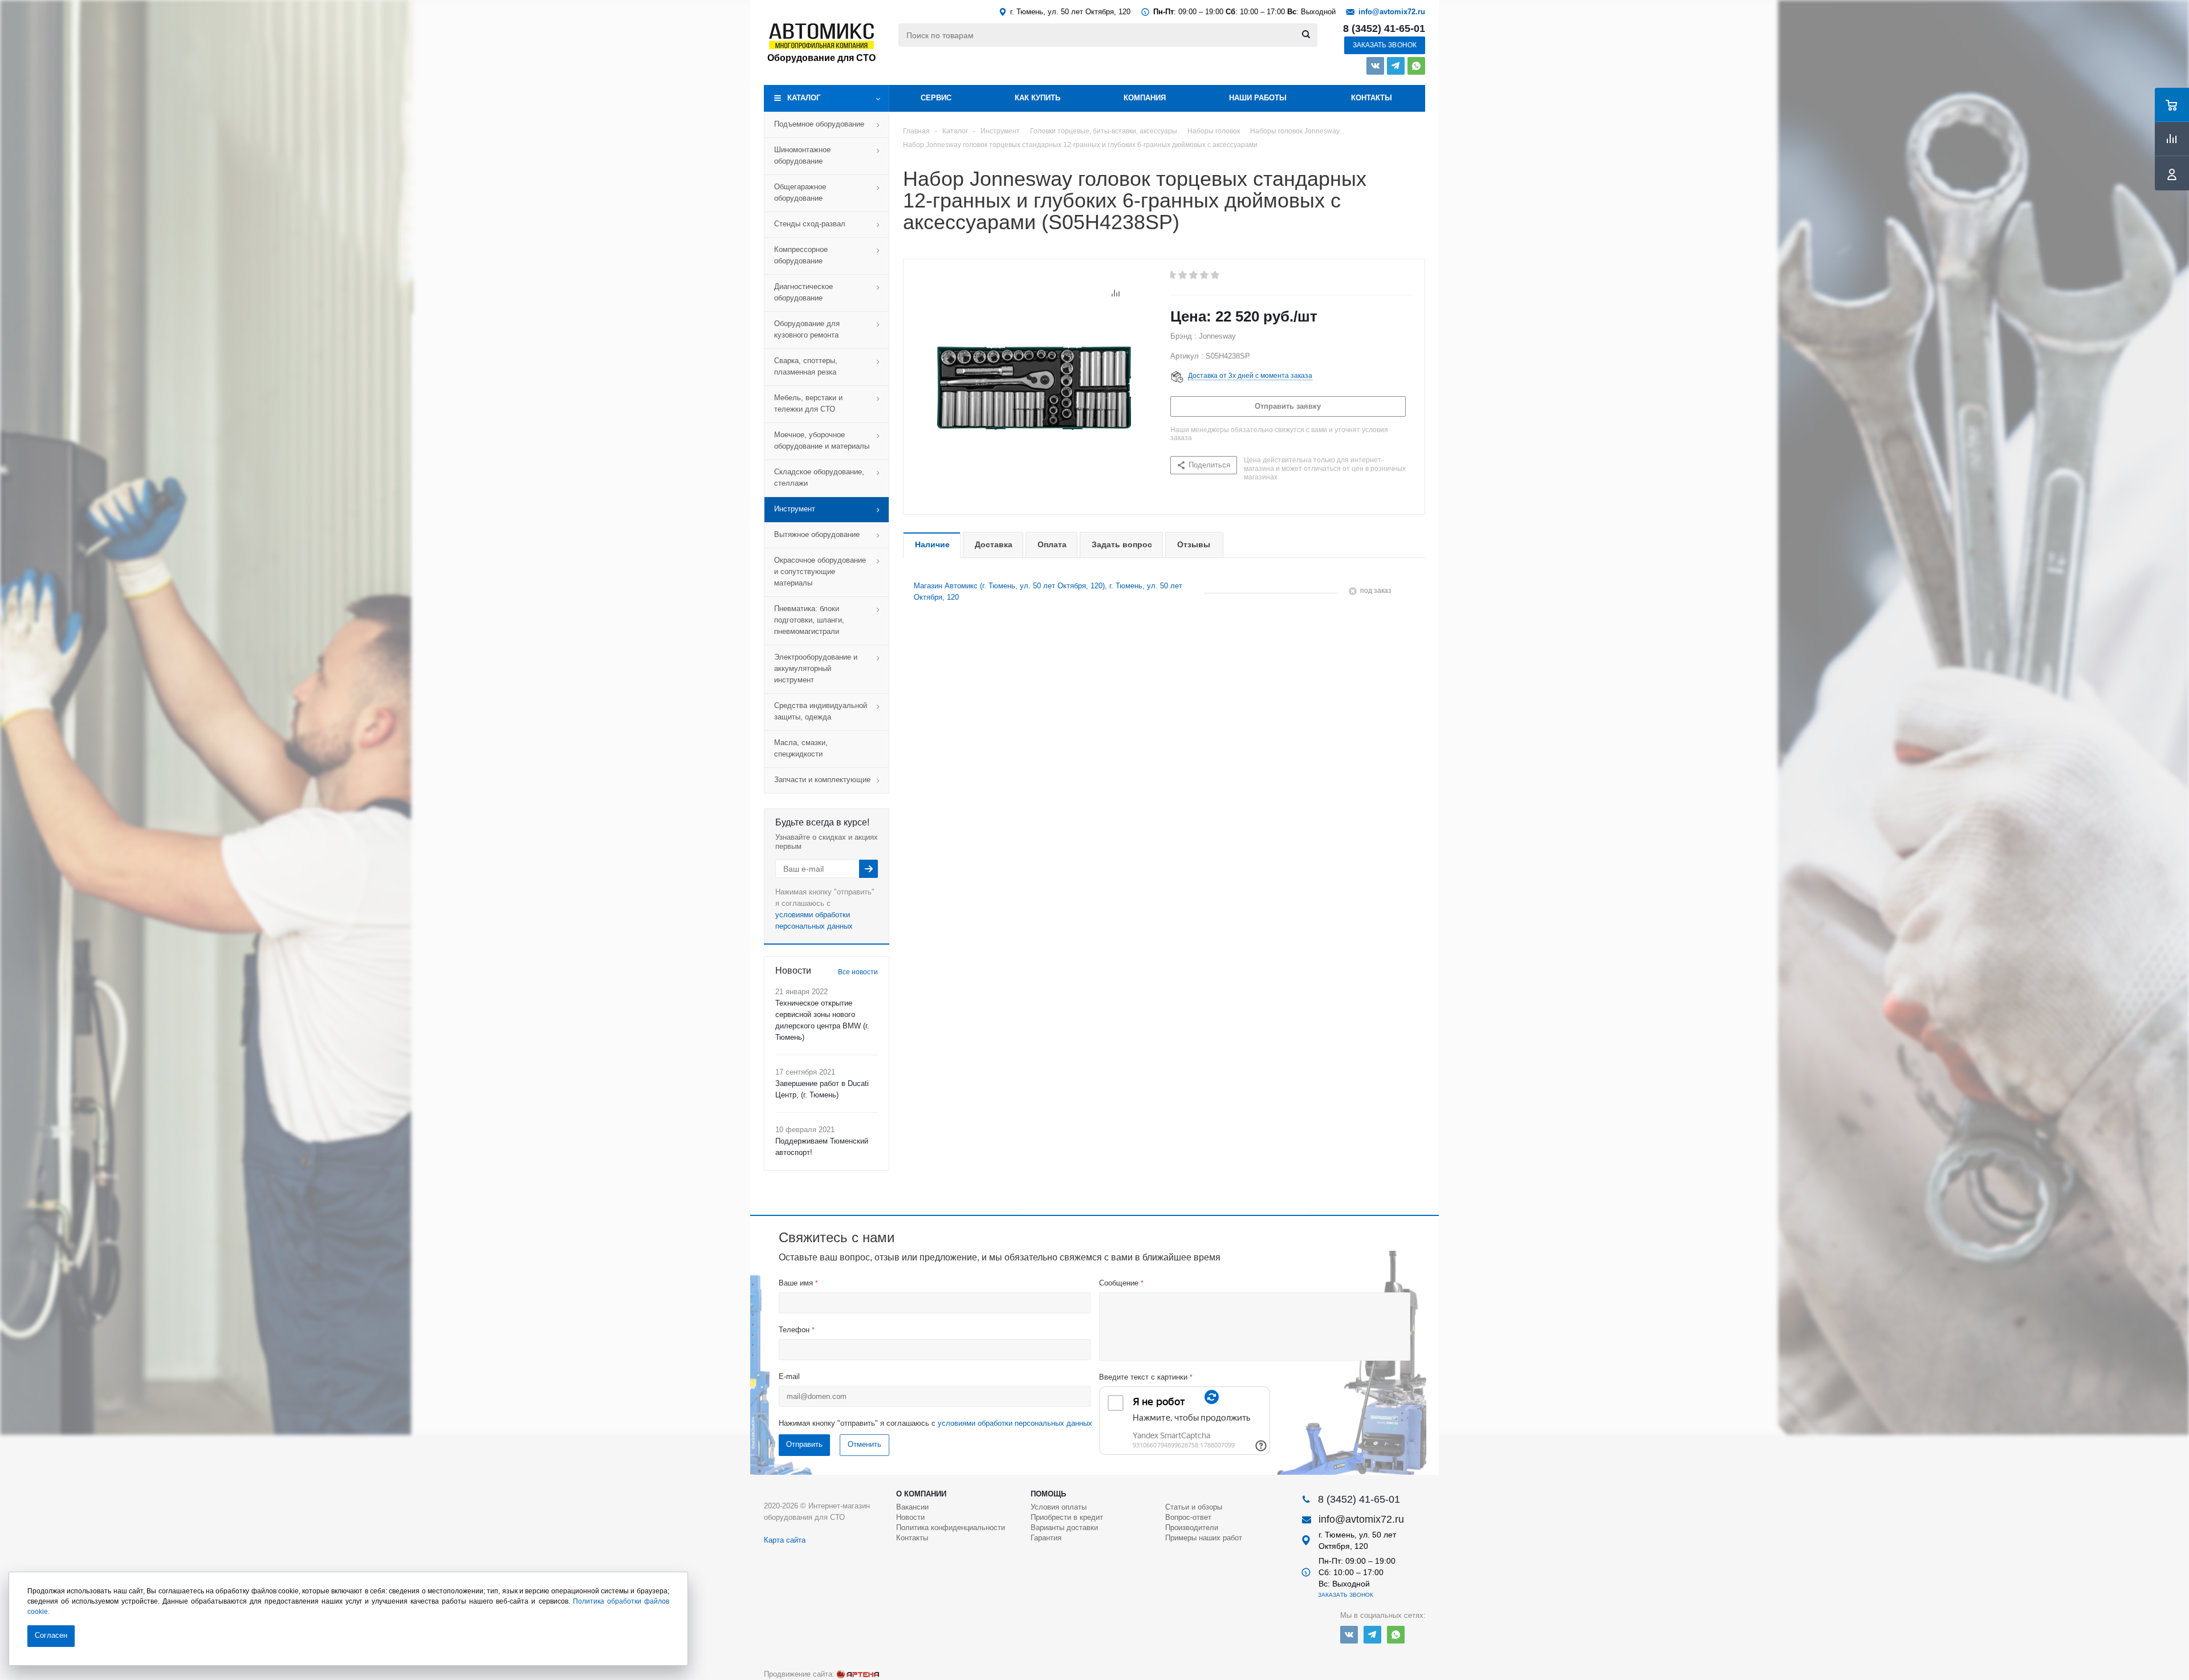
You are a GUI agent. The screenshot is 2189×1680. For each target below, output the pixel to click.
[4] (1205, 275)
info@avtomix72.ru (1392, 12)
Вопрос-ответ (1188, 1517)
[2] (1183, 275)
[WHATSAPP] (1416, 66)
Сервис (936, 98)
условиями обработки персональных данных (1015, 1423)
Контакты (1372, 98)
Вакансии (912, 1507)
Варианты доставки (1064, 1528)
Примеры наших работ (1204, 1538)
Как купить (1037, 98)
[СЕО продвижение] (858, 1674)
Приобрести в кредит (1067, 1517)
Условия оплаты (1059, 1507)
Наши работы (1258, 98)
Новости (910, 1517)
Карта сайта (785, 1540)
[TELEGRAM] (1396, 66)
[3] (1194, 275)
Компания (1145, 98)
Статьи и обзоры (1194, 1507)
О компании (921, 1494)
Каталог (804, 98)
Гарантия (1046, 1538)
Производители (1192, 1528)
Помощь (1048, 1494)
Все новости (858, 972)
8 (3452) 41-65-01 (1384, 29)
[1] (1172, 275)
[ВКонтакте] (1375, 66)
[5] (1216, 275)
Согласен (51, 1635)
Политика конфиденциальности (951, 1528)
